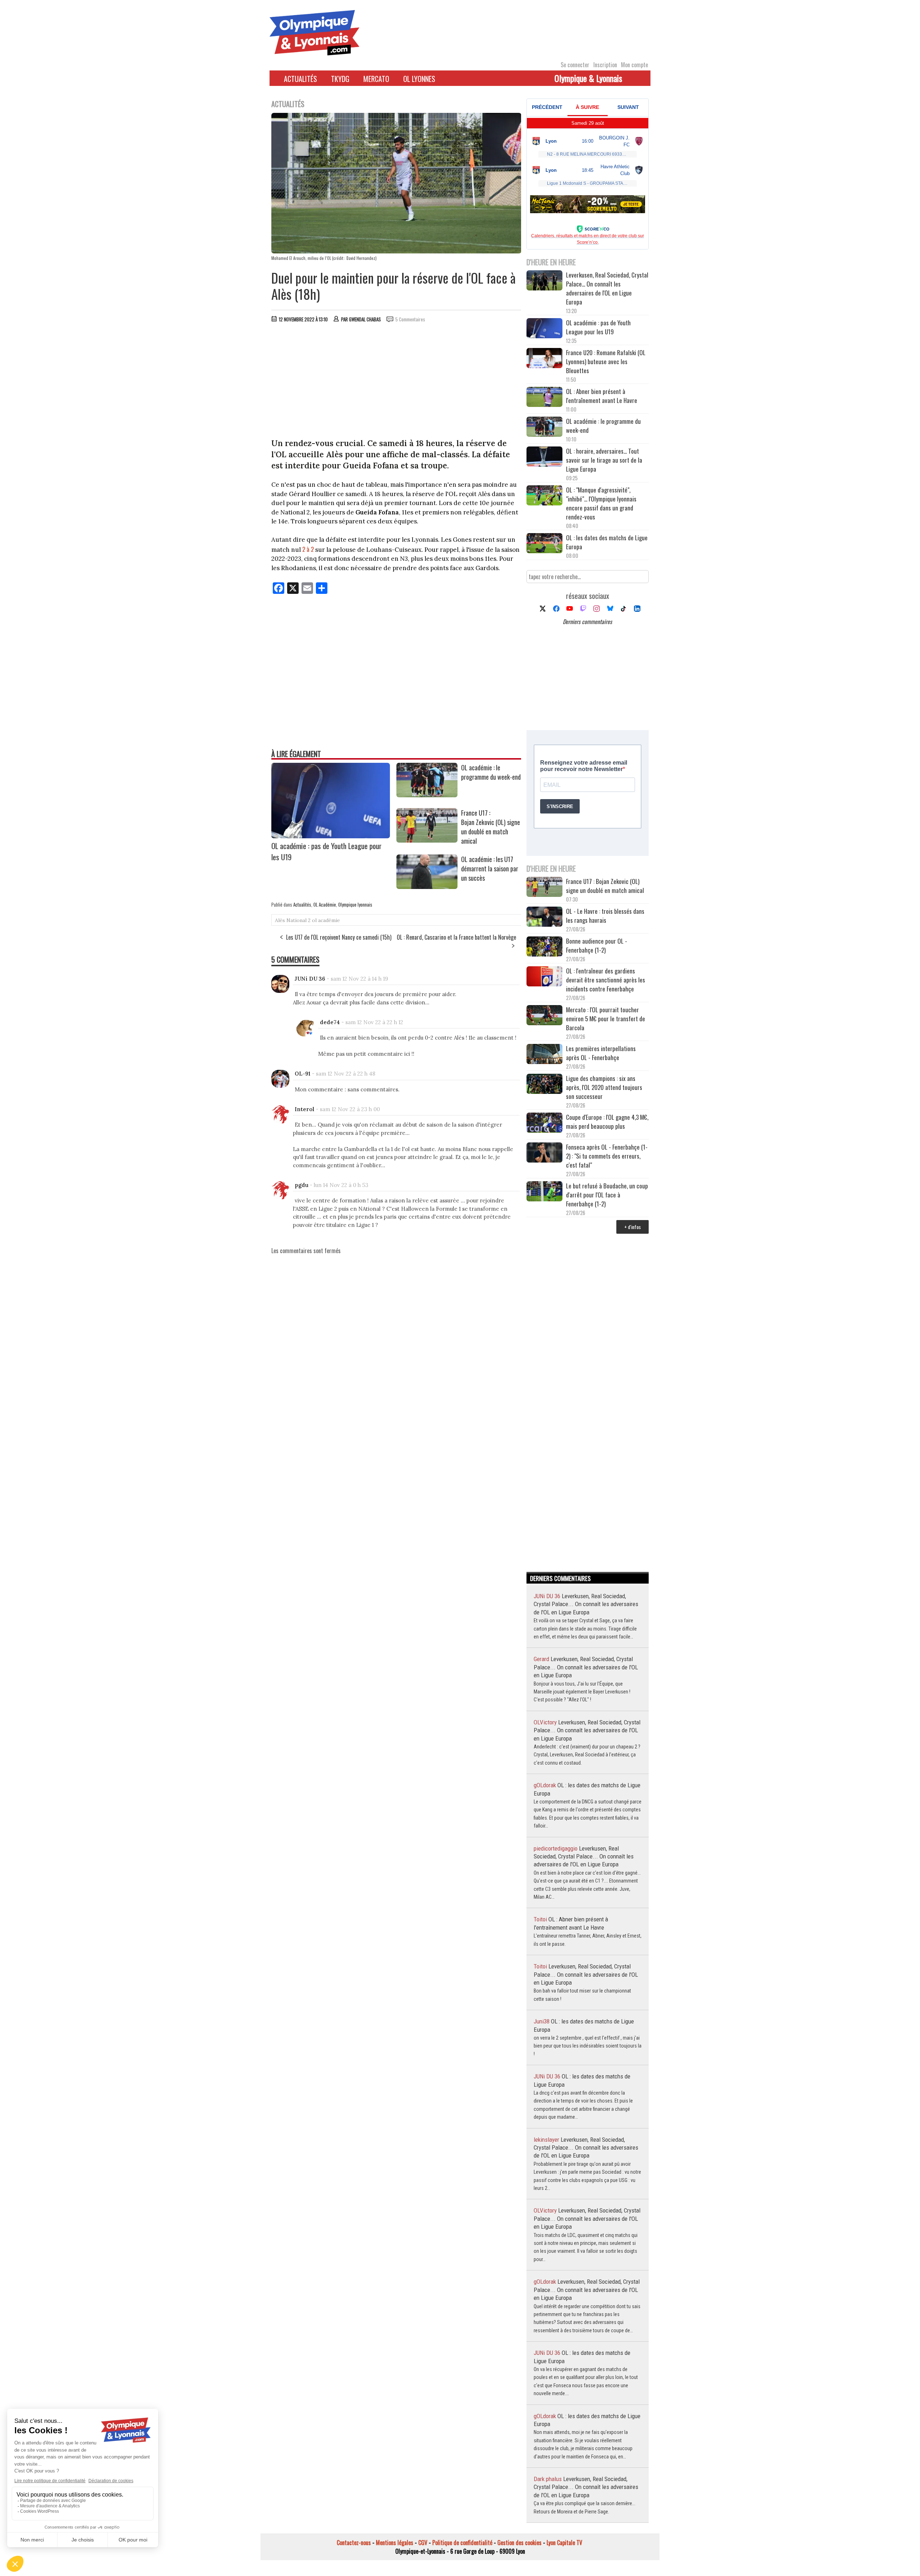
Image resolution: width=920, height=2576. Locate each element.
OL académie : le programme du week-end (491, 772)
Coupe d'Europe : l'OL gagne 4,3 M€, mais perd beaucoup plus (607, 1122)
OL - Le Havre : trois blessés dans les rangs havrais (605, 916)
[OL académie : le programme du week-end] (427, 795)
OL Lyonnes (419, 79)
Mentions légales (395, 2543)
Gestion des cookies (519, 2543)
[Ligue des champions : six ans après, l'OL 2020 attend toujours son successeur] (544, 1085)
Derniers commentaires (587, 622)
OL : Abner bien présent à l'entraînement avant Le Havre (602, 396)
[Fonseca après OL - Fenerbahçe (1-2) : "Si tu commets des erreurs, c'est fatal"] (544, 1153)
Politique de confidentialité (462, 2543)
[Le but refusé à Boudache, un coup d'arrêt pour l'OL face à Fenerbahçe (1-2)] (544, 1192)
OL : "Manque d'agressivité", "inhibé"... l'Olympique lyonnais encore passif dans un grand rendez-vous (601, 503)
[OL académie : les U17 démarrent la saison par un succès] (427, 886)
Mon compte (634, 65)
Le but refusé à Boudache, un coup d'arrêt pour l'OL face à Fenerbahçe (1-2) (607, 1195)
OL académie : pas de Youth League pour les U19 (598, 327)
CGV (423, 2543)
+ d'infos (632, 1227)
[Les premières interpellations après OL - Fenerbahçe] (544, 1055)
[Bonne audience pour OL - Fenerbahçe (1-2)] (544, 947)
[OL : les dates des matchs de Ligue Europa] (544, 544)
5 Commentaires (410, 319)
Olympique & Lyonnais (588, 78)
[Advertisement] (396, 382)
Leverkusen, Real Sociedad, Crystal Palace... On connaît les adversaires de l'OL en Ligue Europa (607, 288)
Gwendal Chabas (365, 319)
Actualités (300, 79)
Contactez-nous (354, 2543)
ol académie (326, 920)
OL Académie (325, 904)
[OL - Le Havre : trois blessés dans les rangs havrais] (544, 918)
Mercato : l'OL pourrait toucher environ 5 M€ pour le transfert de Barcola (606, 1019)
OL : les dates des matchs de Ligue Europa (607, 542)
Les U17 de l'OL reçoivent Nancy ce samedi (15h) (339, 937)
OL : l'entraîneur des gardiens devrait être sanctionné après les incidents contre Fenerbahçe (606, 980)
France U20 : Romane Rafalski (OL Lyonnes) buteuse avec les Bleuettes (606, 361)
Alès (280, 920)
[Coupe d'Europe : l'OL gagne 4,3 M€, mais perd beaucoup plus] (544, 1124)
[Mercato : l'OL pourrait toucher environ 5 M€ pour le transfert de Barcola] (544, 1016)
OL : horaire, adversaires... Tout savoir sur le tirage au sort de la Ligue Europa (604, 460)
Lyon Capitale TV (564, 2543)
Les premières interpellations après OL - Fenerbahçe (601, 1053)
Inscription (605, 65)
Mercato (376, 79)
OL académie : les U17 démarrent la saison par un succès (490, 868)
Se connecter (575, 65)
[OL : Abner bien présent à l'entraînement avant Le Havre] (544, 398)
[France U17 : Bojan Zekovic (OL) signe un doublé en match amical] (427, 840)
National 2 (298, 920)
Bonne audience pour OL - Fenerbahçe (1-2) (597, 945)
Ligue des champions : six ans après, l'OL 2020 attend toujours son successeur (604, 1087)
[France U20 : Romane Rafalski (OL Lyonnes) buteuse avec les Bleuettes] (544, 359)
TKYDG (340, 79)
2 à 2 (308, 549)
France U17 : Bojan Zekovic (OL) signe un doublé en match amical (491, 827)
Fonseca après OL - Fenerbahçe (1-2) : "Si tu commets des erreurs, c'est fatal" (607, 1156)
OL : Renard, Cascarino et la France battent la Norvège (456, 937)
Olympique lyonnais (355, 904)
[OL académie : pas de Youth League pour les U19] (331, 836)
